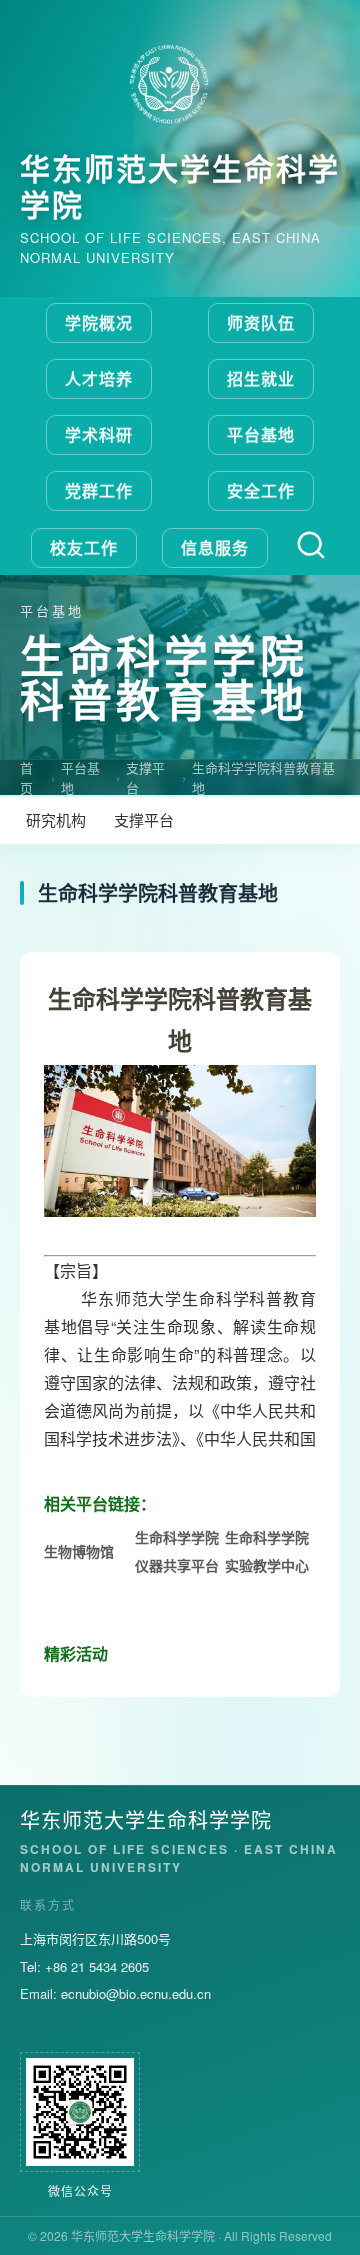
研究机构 (56, 819)
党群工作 (99, 490)
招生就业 (261, 378)
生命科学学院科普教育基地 (263, 777)
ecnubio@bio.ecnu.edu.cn (136, 1993)
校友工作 (84, 547)
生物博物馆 (79, 1551)
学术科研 (99, 434)
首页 (26, 777)
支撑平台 (145, 777)
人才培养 (99, 378)
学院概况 (99, 322)
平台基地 (261, 434)
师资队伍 (261, 322)
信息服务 (215, 547)
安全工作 (261, 490)
